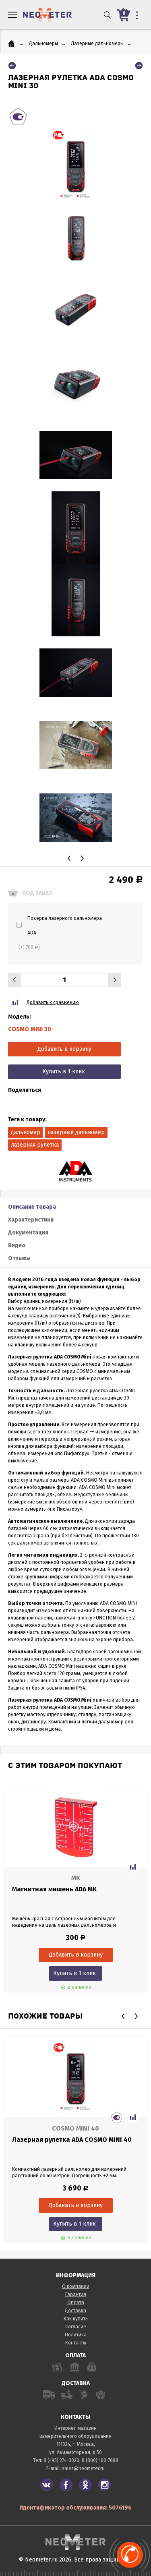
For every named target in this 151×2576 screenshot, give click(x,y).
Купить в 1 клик (64, 1072)
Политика (76, 2335)
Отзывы (19, 1258)
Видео (17, 1246)
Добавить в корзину (64, 1049)
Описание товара (32, 1207)
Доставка (75, 2311)
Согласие (76, 2327)
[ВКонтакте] (47, 2485)
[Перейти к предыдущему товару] (12, 66)
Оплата (76, 2303)
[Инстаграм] (105, 2485)
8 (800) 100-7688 (100, 2460)
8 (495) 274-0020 (61, 2460)
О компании (76, 2286)
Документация (28, 1233)
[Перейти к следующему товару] (139, 66)
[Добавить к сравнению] (133, 1867)
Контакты (76, 2343)
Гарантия (76, 2294)
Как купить (76, 2319)
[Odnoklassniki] (85, 2485)
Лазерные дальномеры (97, 43)
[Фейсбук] (66, 2485)
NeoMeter (47, 15)
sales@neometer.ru (83, 2468)
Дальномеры (43, 43)
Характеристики (31, 1220)
